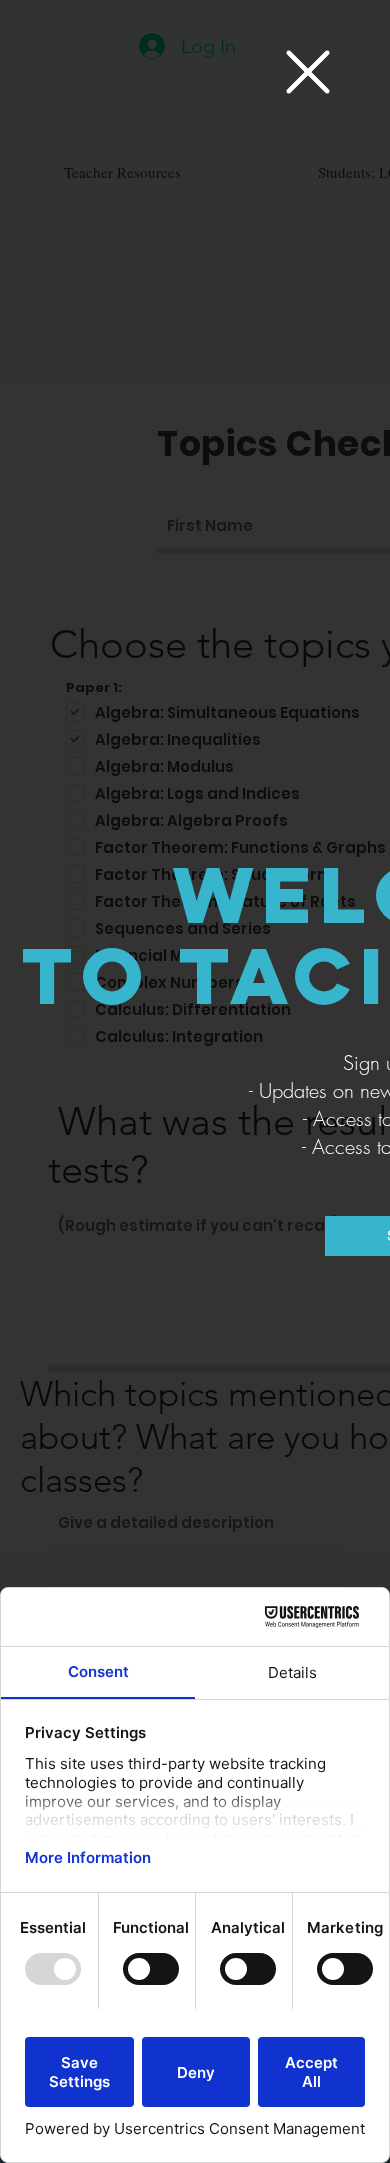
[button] (308, 72)
